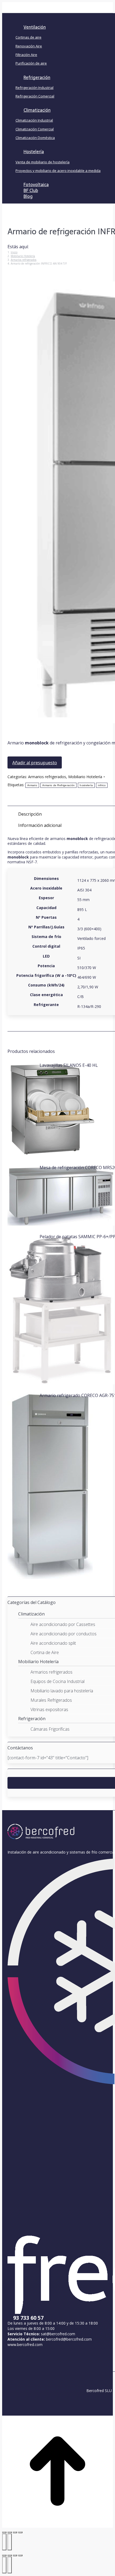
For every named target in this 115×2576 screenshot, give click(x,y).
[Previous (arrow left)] (4, 2565)
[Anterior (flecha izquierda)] (4, 2542)
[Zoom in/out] (20, 2555)
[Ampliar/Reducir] (20, 2532)
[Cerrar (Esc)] (4, 2532)
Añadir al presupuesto (35, 763)
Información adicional (40, 825)
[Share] (10, 2555)
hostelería (86, 785)
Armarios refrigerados (47, 777)
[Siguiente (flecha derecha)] (10, 2542)
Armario (32, 785)
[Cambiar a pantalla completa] (15, 2532)
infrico (102, 785)
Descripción (30, 814)
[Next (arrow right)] (10, 2565)
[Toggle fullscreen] (15, 2555)
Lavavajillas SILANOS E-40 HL (69, 1065)
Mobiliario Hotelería (85, 777)
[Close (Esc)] (4, 2555)
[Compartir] (10, 2532)
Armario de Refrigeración (58, 785)
